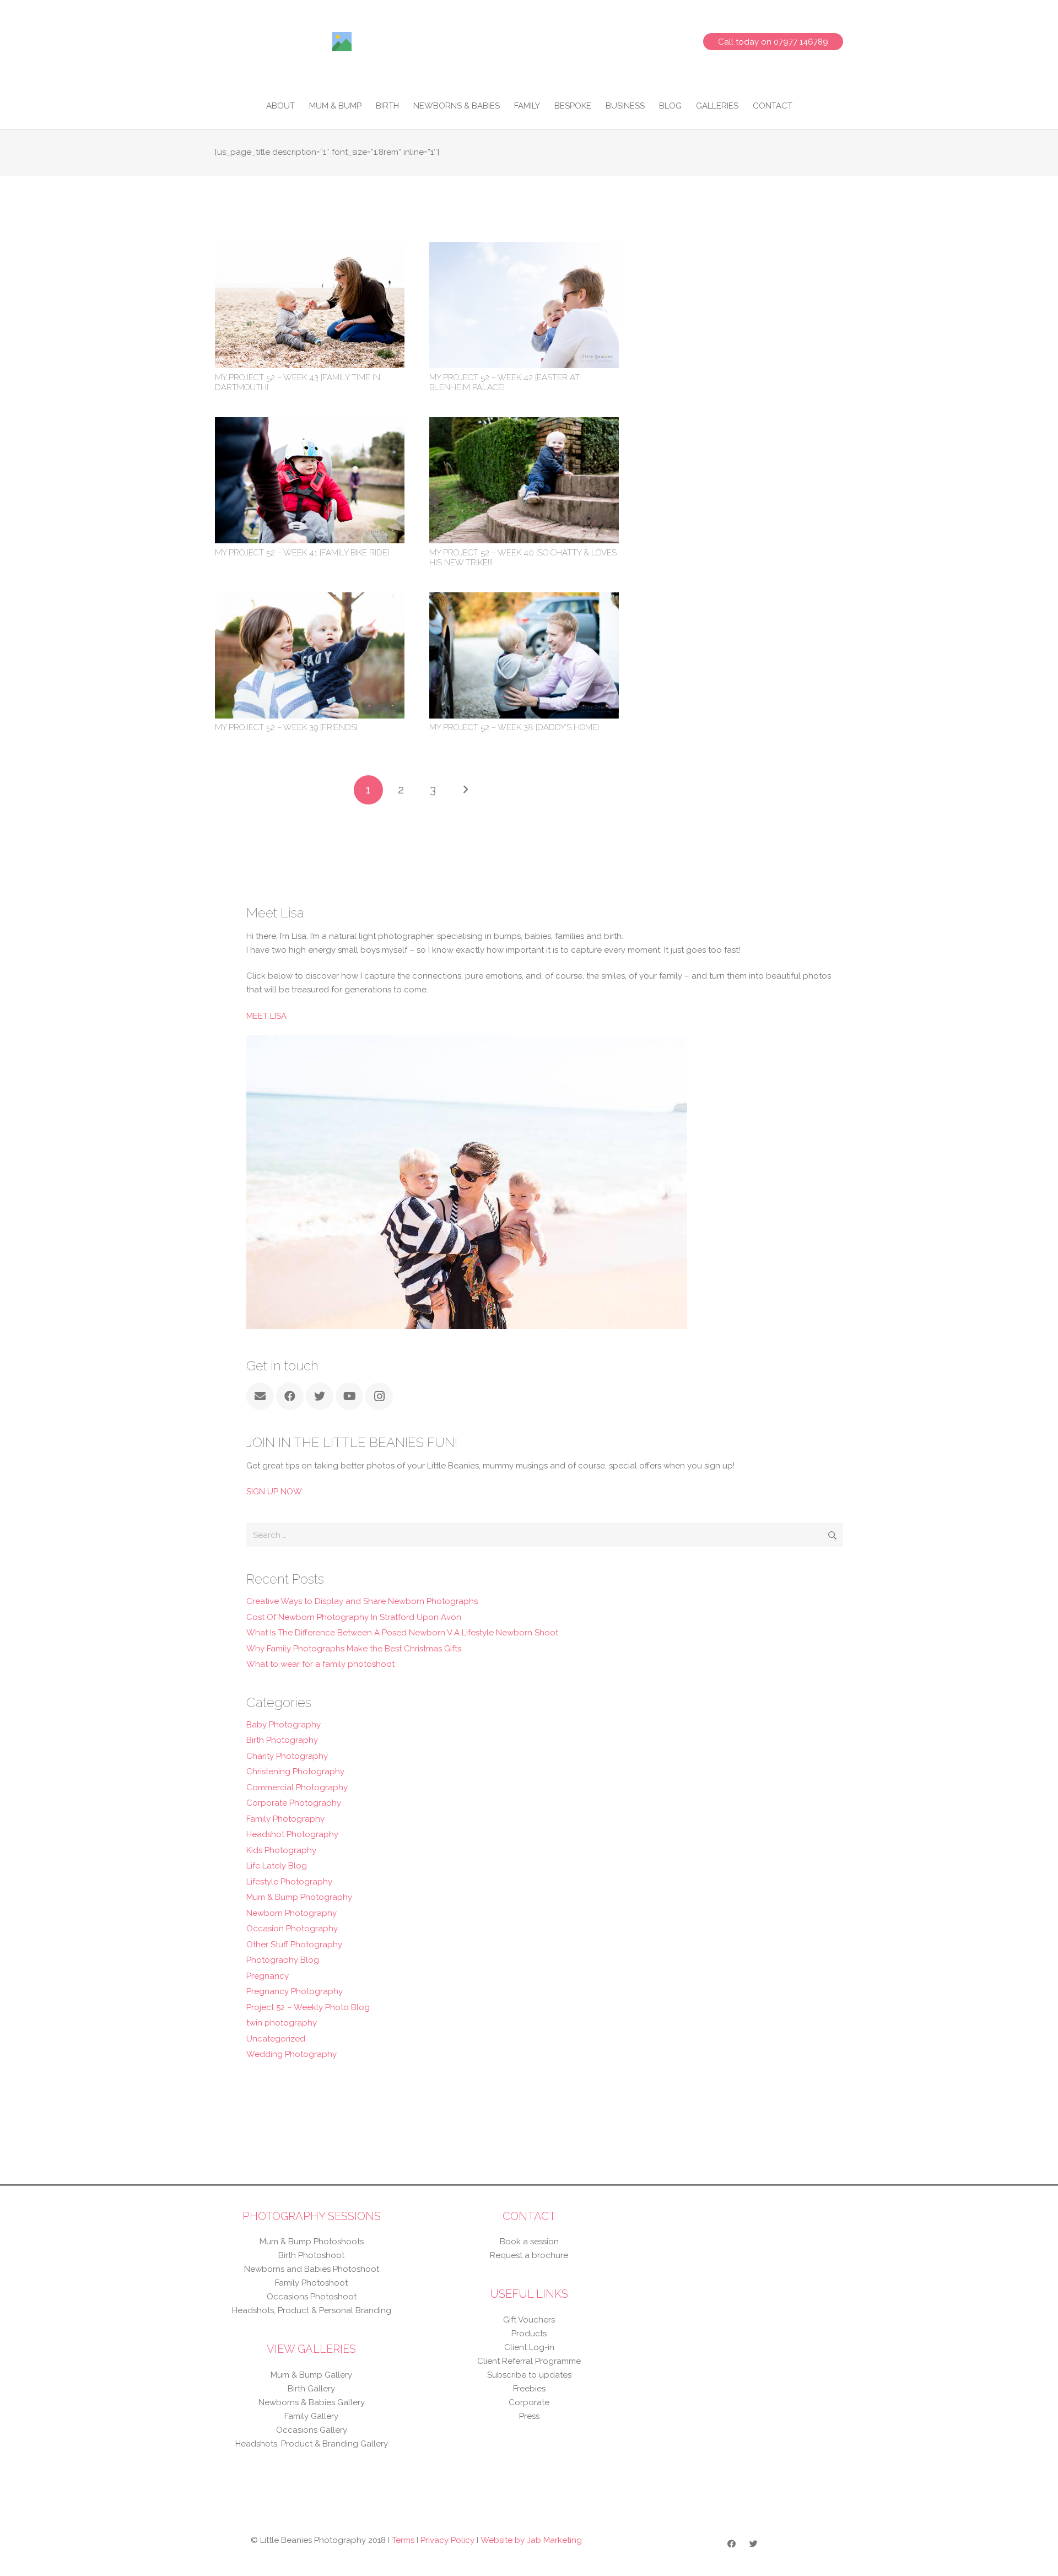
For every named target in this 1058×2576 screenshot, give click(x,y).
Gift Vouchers (529, 2320)
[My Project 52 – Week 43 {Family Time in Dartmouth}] (310, 249)
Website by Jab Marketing (531, 2540)
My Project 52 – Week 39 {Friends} (286, 727)
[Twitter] (320, 1396)
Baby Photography (284, 1725)
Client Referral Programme (529, 2361)
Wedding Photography (292, 2054)
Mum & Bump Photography (299, 1897)
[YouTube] (349, 1396)
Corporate (529, 2402)
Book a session (529, 2242)
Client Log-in (529, 2347)
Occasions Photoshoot (312, 2297)
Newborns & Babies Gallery (312, 2402)
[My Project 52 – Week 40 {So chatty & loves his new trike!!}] (524, 424)
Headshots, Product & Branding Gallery (312, 2444)
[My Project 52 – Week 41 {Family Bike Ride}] (310, 424)
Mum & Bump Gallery (311, 2375)
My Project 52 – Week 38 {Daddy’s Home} (514, 727)
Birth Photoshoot (311, 2255)
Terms (403, 2540)
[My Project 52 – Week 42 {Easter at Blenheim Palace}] (524, 249)
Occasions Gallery (312, 2430)
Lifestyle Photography (289, 1882)
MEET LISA (266, 1016)
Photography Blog (283, 1960)
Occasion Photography (292, 1929)
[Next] (465, 790)
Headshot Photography (292, 1834)
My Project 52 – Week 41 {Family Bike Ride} (302, 553)
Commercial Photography (297, 1787)
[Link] (342, 42)
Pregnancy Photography (295, 1991)
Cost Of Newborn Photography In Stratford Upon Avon (354, 1617)
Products (529, 2334)
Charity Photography (287, 1756)
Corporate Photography (294, 1803)
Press (529, 2416)
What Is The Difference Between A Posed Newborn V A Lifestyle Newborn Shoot (402, 1633)
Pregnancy (268, 1976)
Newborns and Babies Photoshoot (312, 2269)
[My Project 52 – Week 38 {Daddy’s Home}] (524, 599)
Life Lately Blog (277, 1866)
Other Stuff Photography (294, 1945)
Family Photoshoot (311, 2283)
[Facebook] (290, 1396)
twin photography (282, 2023)
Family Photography (285, 1819)
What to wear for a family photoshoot (320, 1664)
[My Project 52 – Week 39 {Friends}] (310, 599)
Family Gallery (311, 2416)
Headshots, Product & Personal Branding (312, 2310)
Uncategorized (276, 2039)
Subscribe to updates (529, 2375)
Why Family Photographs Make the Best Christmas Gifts (354, 1649)
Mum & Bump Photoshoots (312, 2242)
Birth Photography (282, 1740)
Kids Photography (281, 1850)
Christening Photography (295, 1772)
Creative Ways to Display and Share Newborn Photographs (362, 1601)
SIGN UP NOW (274, 1492)
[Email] (260, 1396)
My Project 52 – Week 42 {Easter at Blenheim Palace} (504, 382)
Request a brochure (529, 2255)
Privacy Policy (447, 2540)
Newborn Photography (292, 1913)
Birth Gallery (311, 2389)
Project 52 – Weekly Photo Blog (308, 2007)
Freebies (529, 2389)
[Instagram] (379, 1396)
